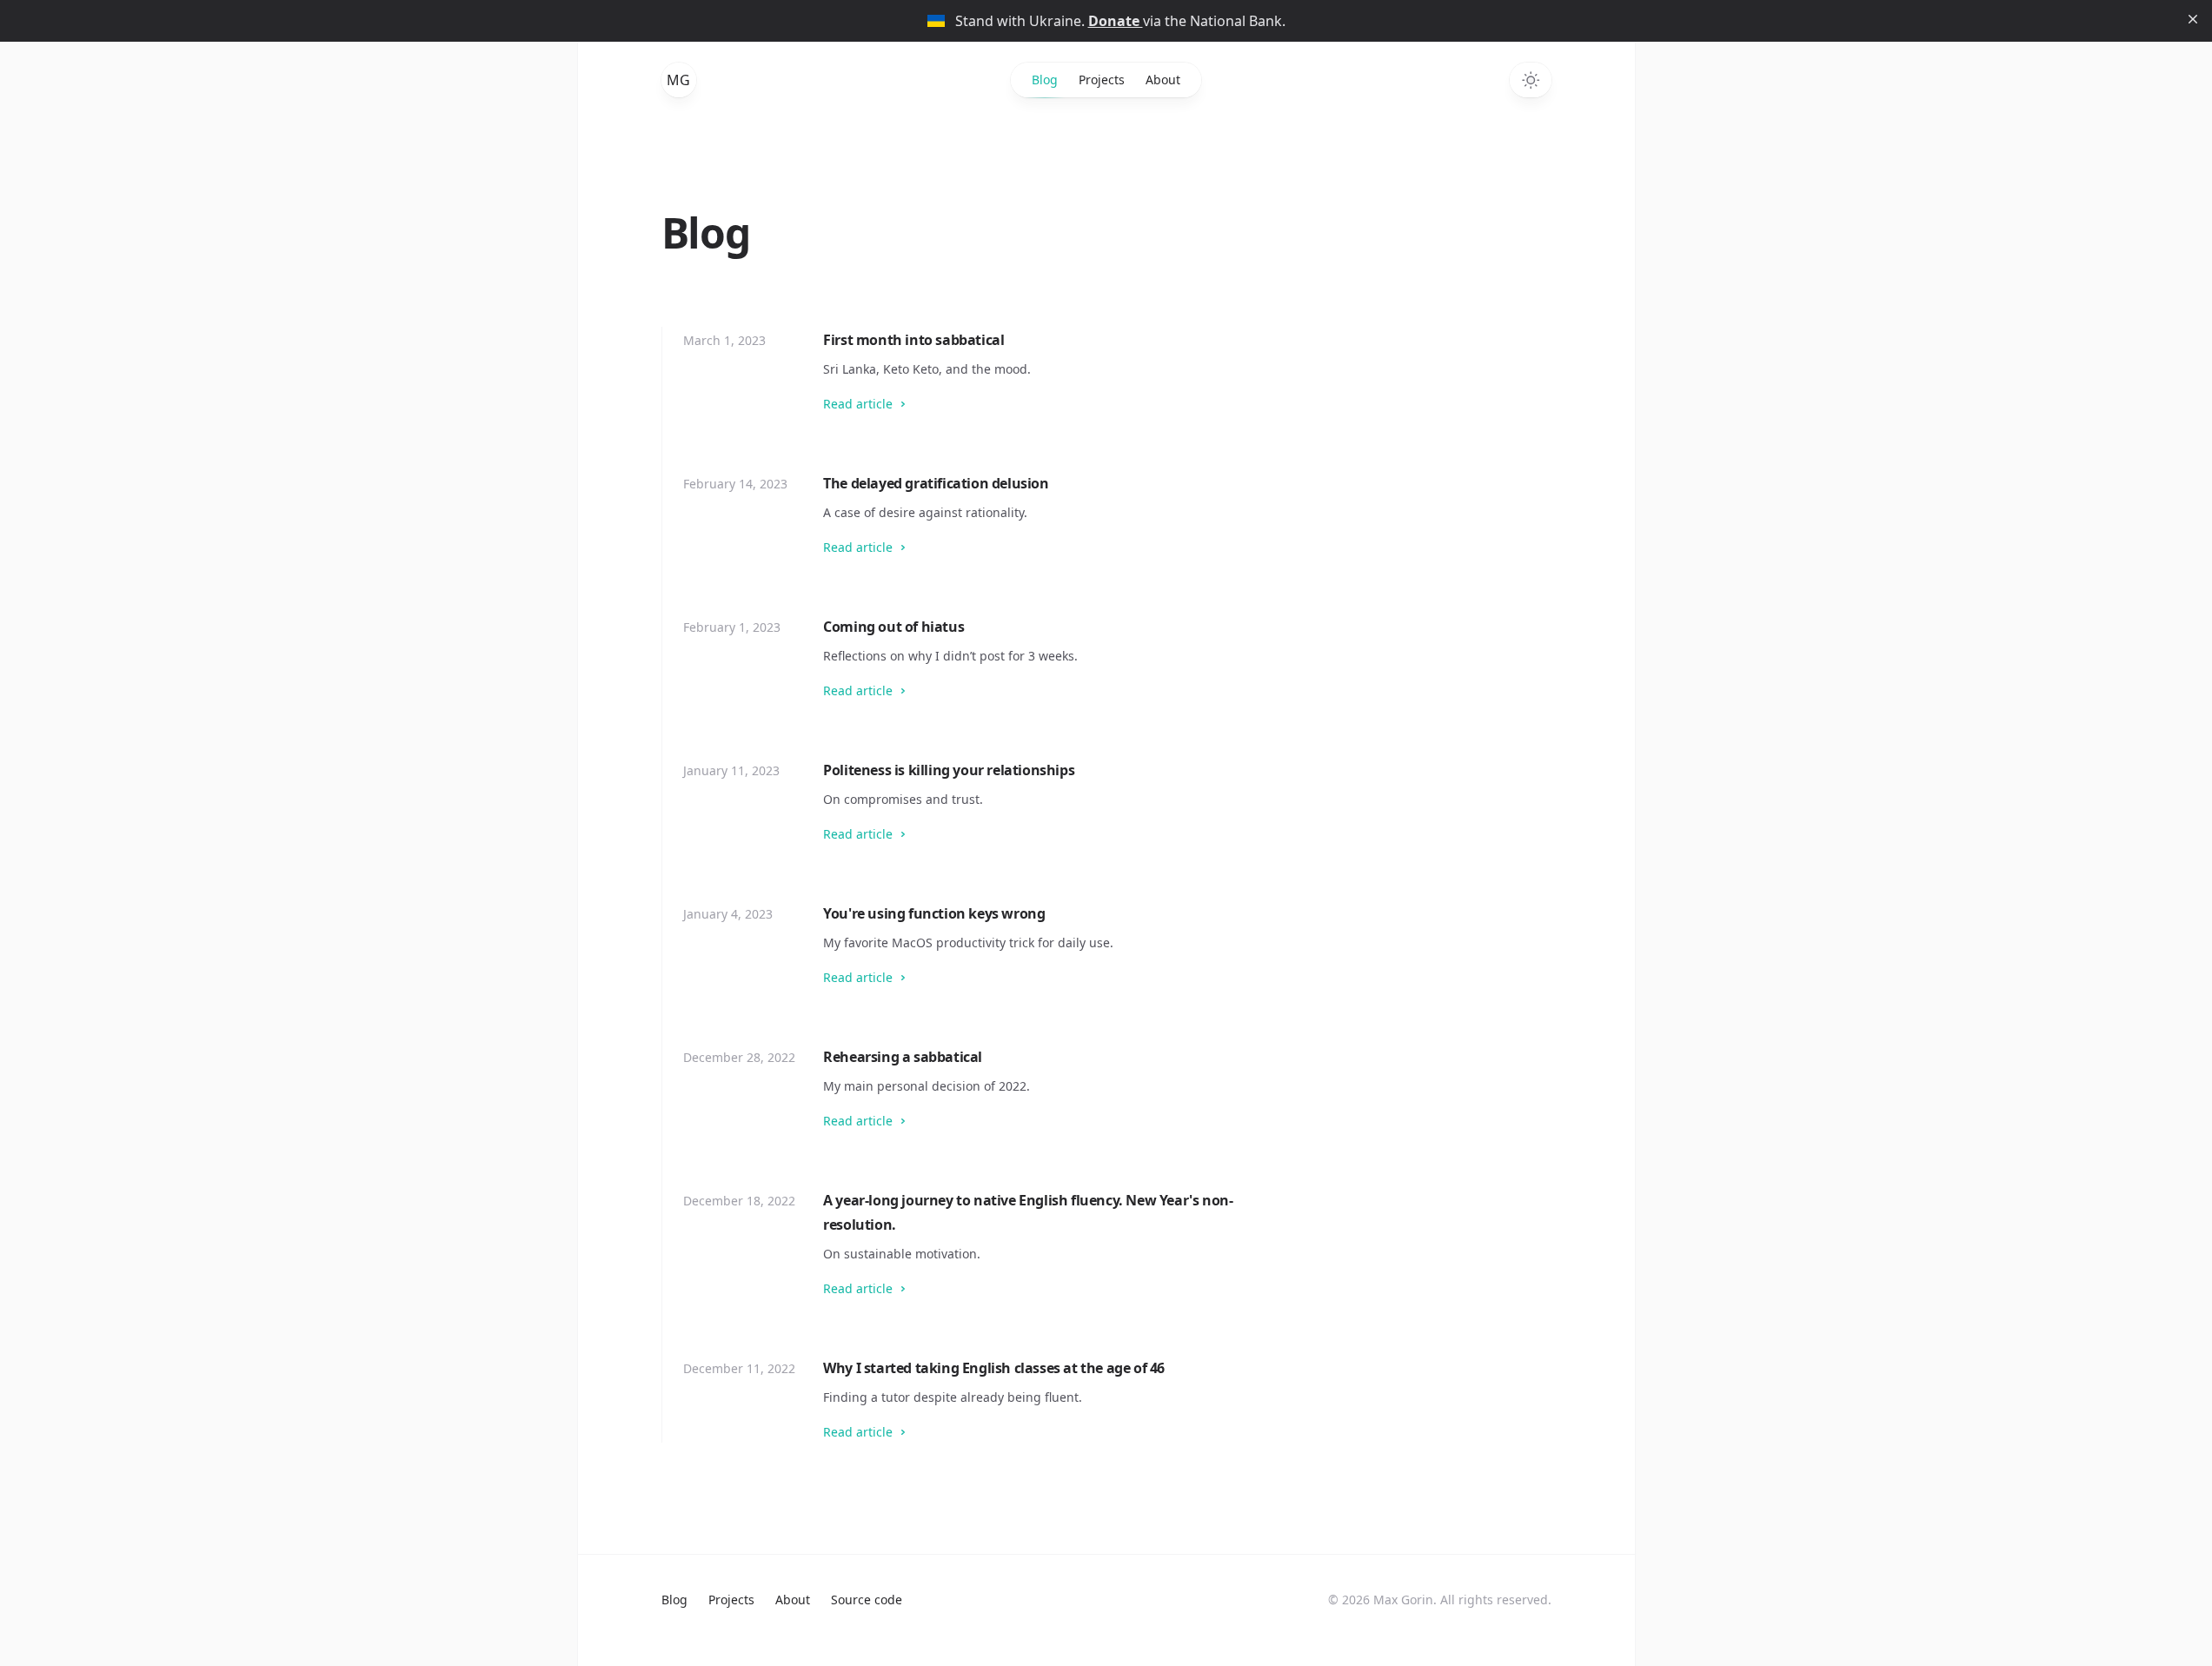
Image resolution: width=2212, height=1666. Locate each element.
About (1163, 80)
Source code (867, 1600)
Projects (1102, 80)
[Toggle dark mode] (1531, 80)
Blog (1045, 80)
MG (678, 80)
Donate (1116, 21)
